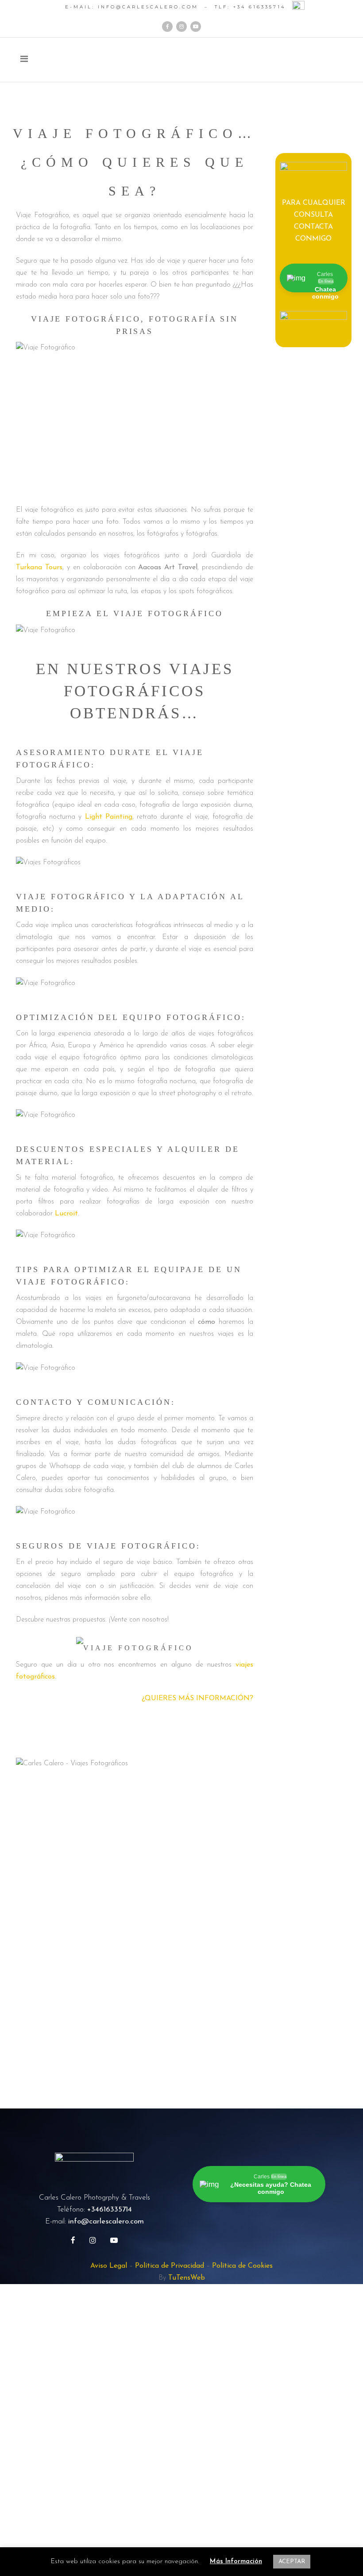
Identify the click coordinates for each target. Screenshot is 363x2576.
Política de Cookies (242, 2266)
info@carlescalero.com (106, 2221)
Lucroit (66, 1214)
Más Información (236, 2562)
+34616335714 (110, 2210)
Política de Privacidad (170, 2266)
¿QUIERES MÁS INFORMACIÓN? (197, 1698)
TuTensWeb (187, 2278)
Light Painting (109, 817)
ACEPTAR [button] (292, 2562)
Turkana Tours (39, 567)
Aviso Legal (109, 2266)
